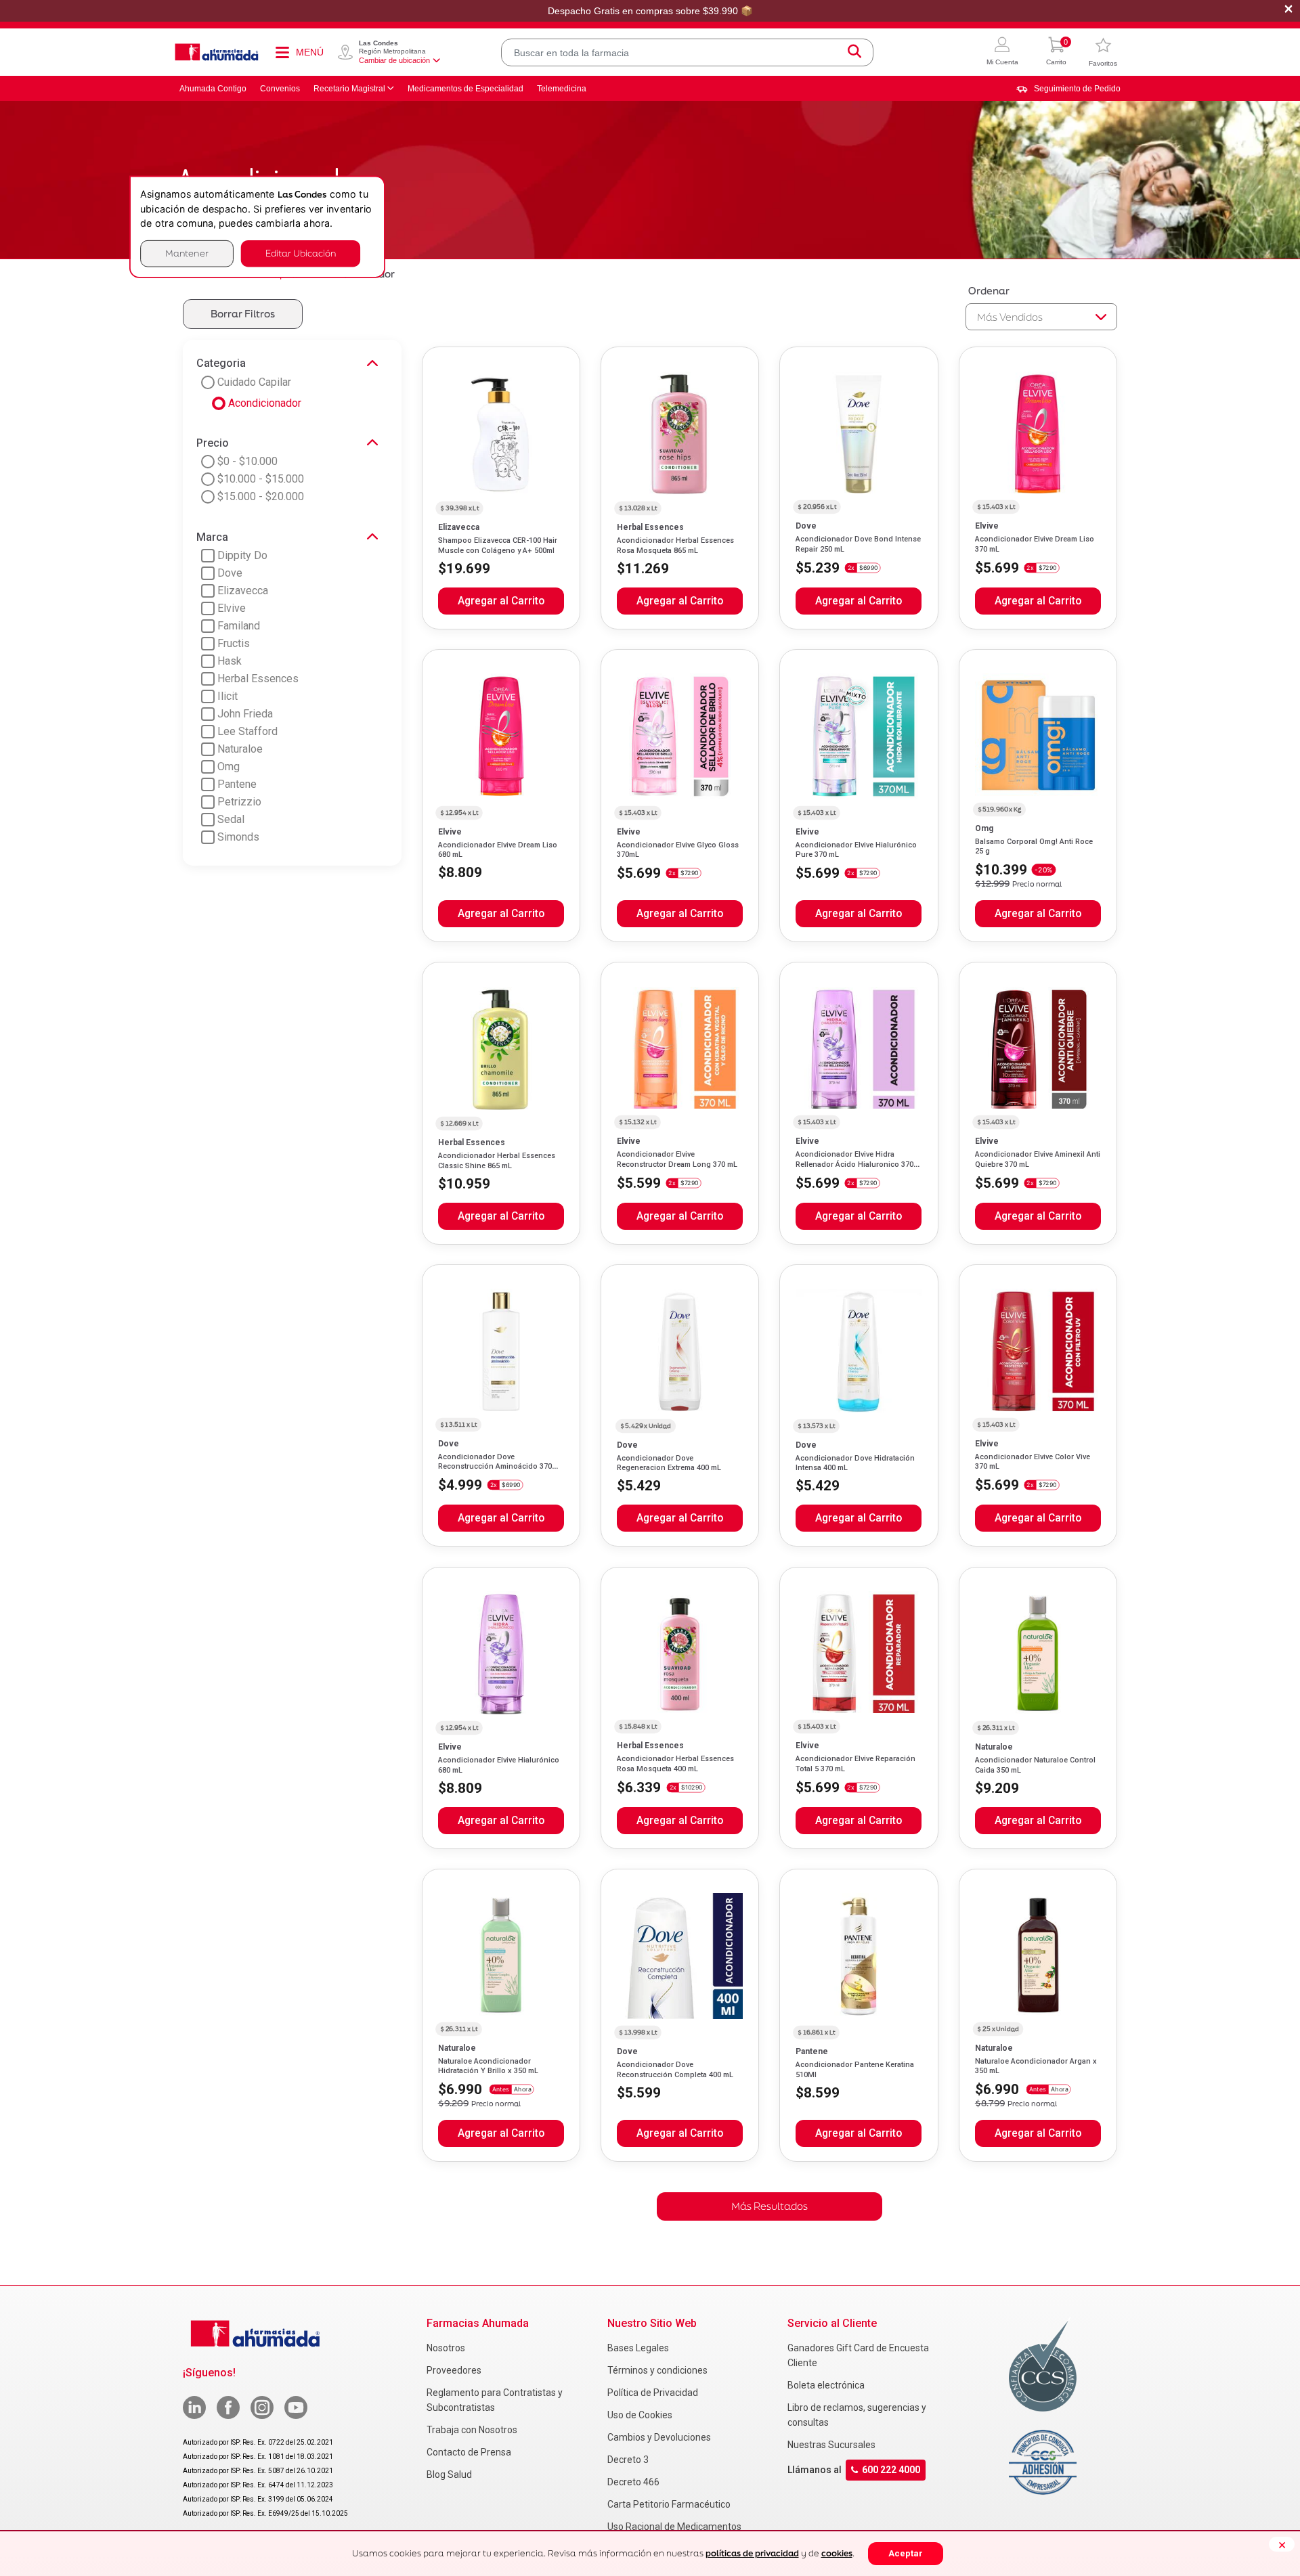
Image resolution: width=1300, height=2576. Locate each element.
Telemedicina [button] (562, 89)
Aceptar (906, 2553)
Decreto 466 (633, 2482)
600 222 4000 (891, 2470)
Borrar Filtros (243, 314)
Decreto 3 (628, 2460)
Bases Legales (638, 2348)
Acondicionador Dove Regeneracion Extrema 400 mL (669, 1463)
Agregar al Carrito (501, 601)
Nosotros (446, 2348)
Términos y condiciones (657, 2370)
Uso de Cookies (640, 2415)
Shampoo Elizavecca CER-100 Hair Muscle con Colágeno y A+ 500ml (498, 545)
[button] (1002, 52)
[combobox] (687, 52)
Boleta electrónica (826, 2385)
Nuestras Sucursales (831, 2445)
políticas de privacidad (752, 2553)
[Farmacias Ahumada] (217, 52)
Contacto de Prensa (469, 2452)
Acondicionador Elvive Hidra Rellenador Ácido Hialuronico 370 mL (854, 1164)
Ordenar (989, 291)
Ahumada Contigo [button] (213, 89)
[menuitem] (1068, 89)
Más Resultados (770, 2206)
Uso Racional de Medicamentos (674, 2527)
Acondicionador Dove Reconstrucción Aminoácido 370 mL (495, 1467)
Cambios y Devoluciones (659, 2437)
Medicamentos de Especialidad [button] (465, 89)
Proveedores (454, 2370)
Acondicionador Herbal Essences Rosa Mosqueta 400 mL (675, 1763)
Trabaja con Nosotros (472, 2430)
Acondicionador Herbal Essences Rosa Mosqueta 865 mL (675, 545)
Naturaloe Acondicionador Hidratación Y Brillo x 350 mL (488, 2066)
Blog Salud (449, 2474)
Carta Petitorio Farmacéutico (669, 2504)
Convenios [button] (280, 89)
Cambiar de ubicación (394, 60)
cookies (837, 2553)
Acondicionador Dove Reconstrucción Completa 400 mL (675, 2069)
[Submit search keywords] (854, 52)
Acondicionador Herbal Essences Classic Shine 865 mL (497, 1160)
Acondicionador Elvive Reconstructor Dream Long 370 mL (677, 1159)
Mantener (187, 253)
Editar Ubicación (301, 253)
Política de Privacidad (653, 2393)
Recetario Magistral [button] (349, 89)
